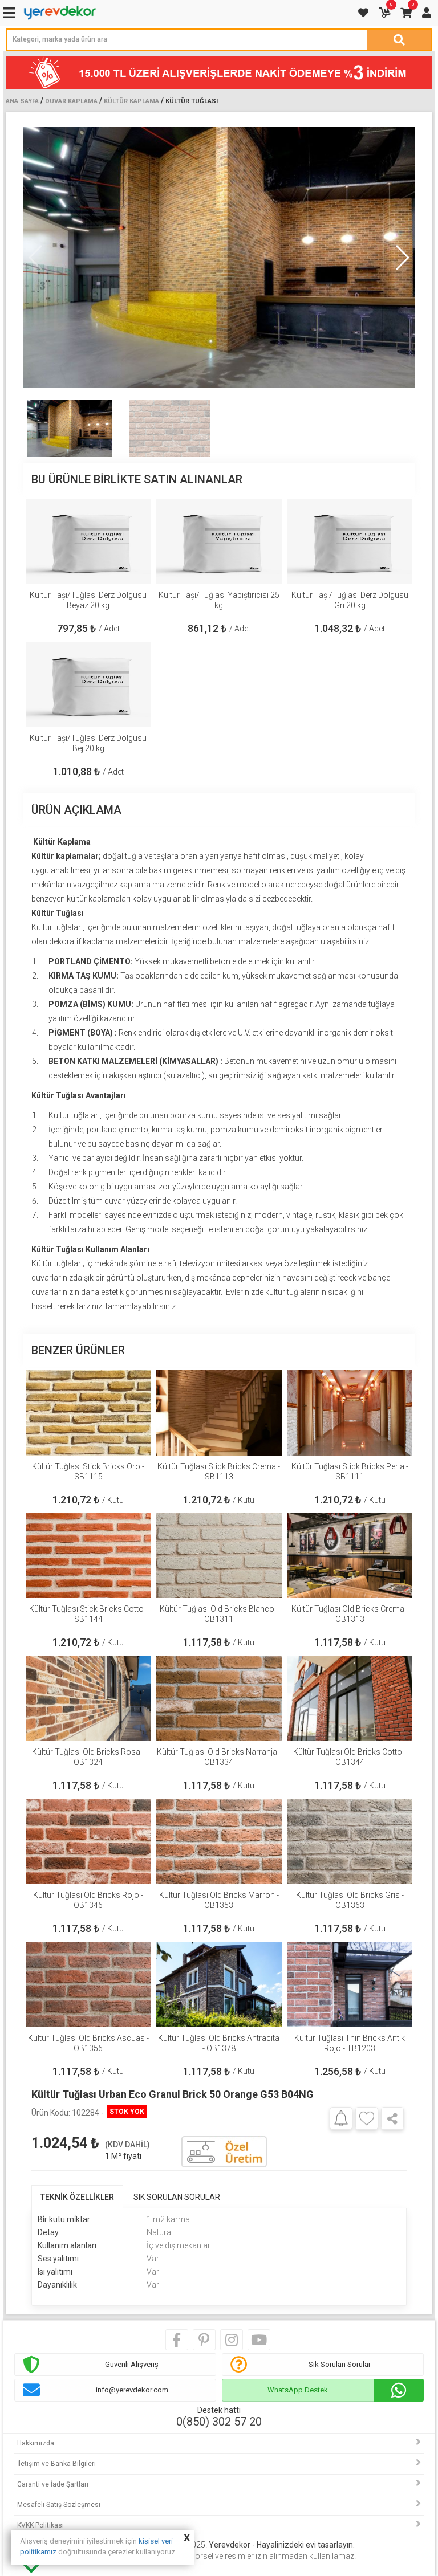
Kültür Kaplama (131, 101)
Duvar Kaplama (71, 101)
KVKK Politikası (40, 2525)
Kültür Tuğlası (192, 101)
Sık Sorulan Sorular (340, 2364)
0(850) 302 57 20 (219, 2422)
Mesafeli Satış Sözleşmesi (59, 2505)
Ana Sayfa (22, 101)
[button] (402, 258)
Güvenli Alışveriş (132, 2364)
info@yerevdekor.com (132, 2390)
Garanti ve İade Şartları (53, 2484)
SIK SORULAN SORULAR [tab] (177, 2197)
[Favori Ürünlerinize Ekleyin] (367, 2118)
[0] (386, 13)
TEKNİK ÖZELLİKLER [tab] (77, 2197)
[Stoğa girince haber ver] (341, 2118)
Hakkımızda (36, 2443)
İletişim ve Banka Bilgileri (56, 2464)
